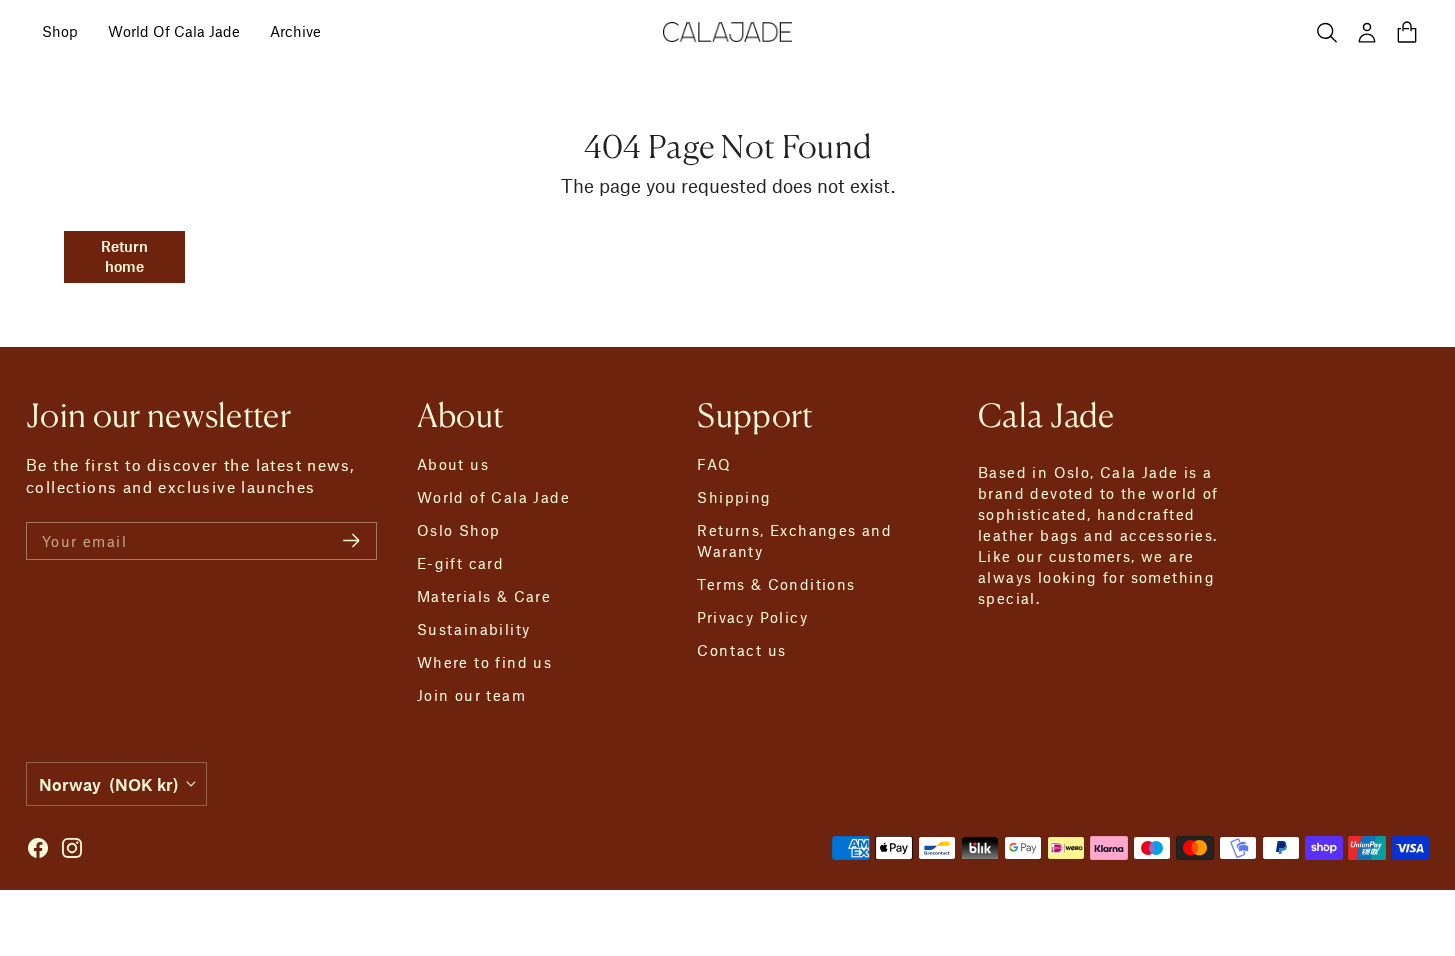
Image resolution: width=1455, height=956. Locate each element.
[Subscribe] (351, 540)
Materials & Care (484, 596)
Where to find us (484, 662)
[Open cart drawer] (1407, 32)
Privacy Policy (752, 617)
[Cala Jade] (728, 32)
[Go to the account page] (1367, 32)
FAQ (714, 464)
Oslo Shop (459, 530)
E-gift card (460, 563)
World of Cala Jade (493, 497)
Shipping (734, 497)
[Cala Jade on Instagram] (72, 848)
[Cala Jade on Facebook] (38, 848)
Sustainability (474, 629)
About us (453, 464)
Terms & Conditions (776, 584)
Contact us (741, 650)
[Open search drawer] (1327, 32)
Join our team (471, 695)
